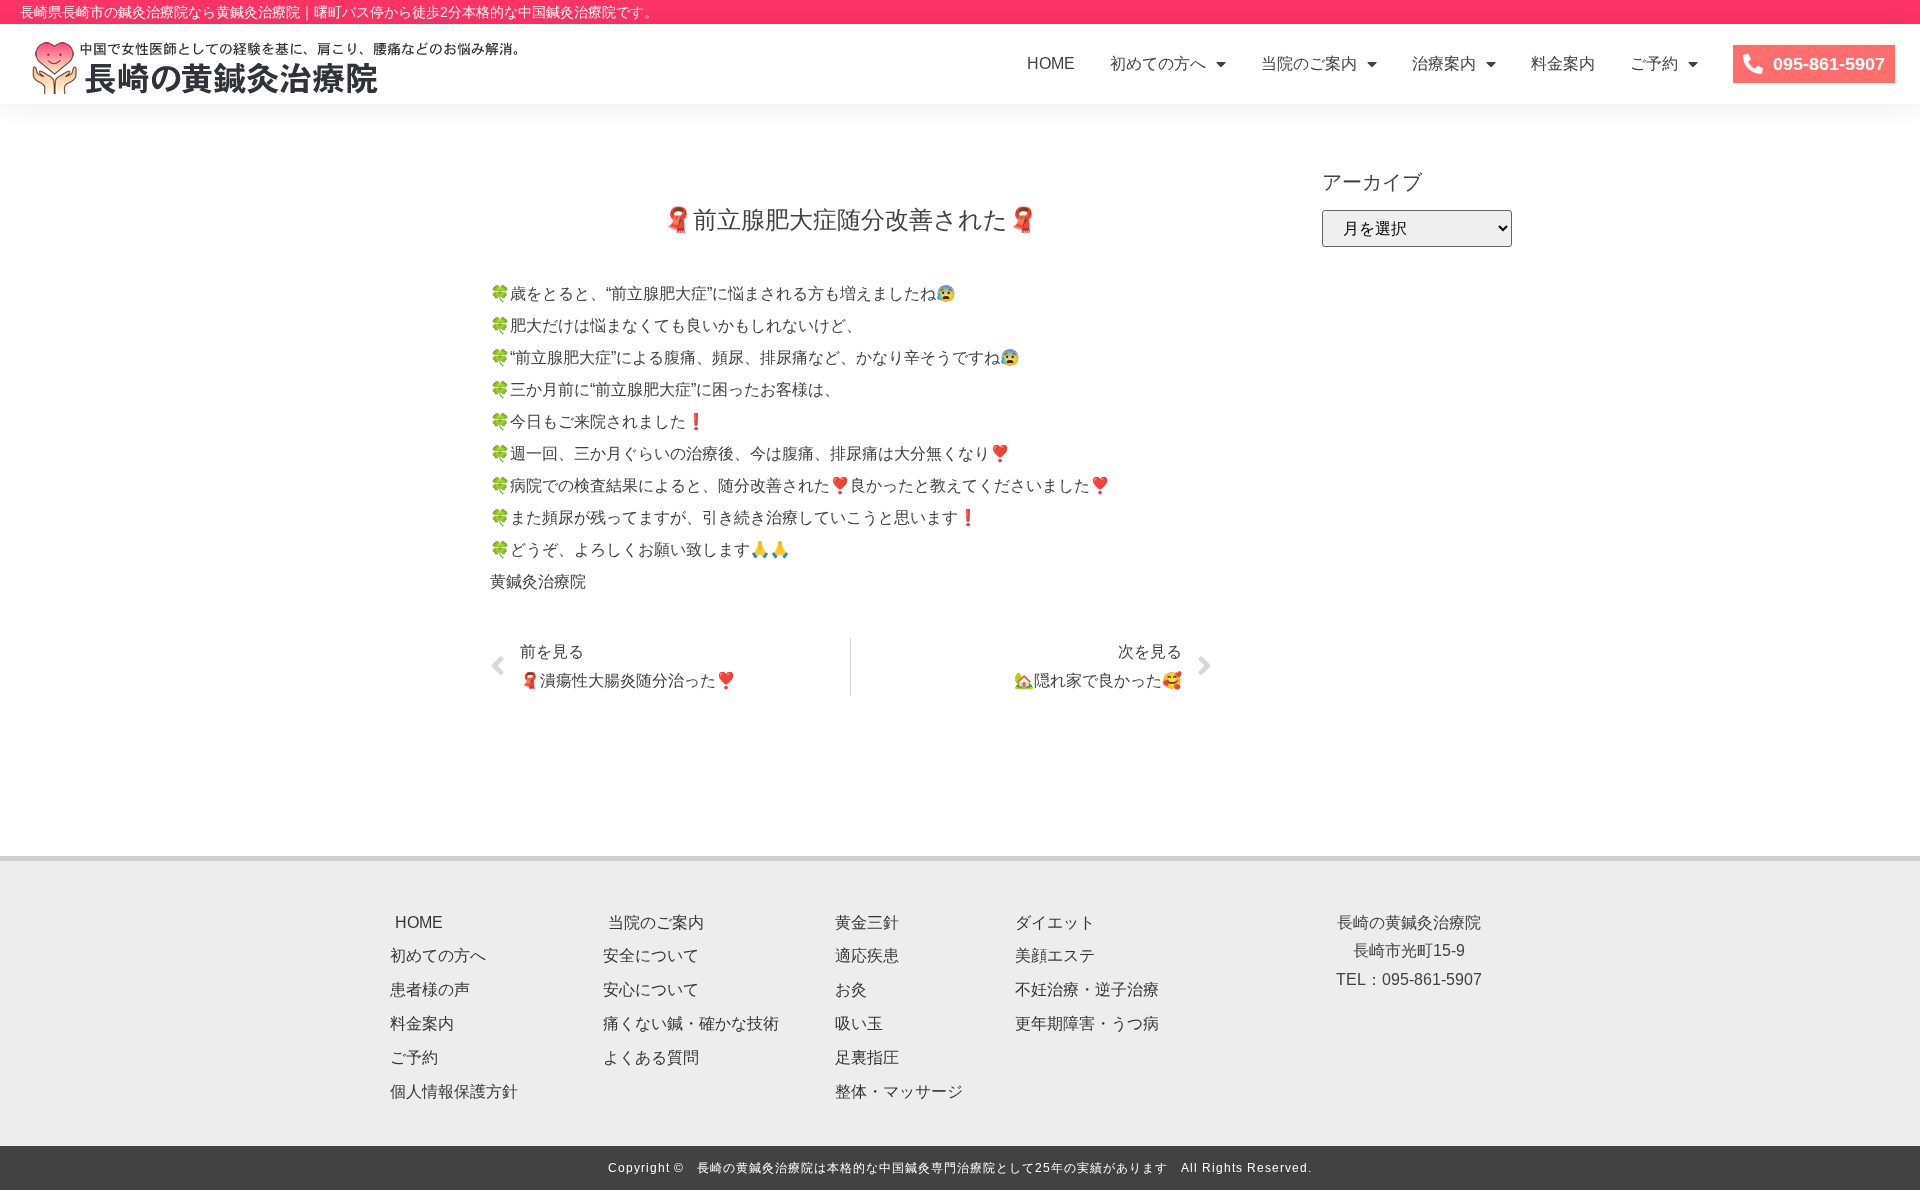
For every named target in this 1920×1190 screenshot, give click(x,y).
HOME (1051, 63)
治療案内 (1444, 63)
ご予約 (1654, 63)
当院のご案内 (1309, 63)
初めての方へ (1158, 63)
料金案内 (1563, 63)
